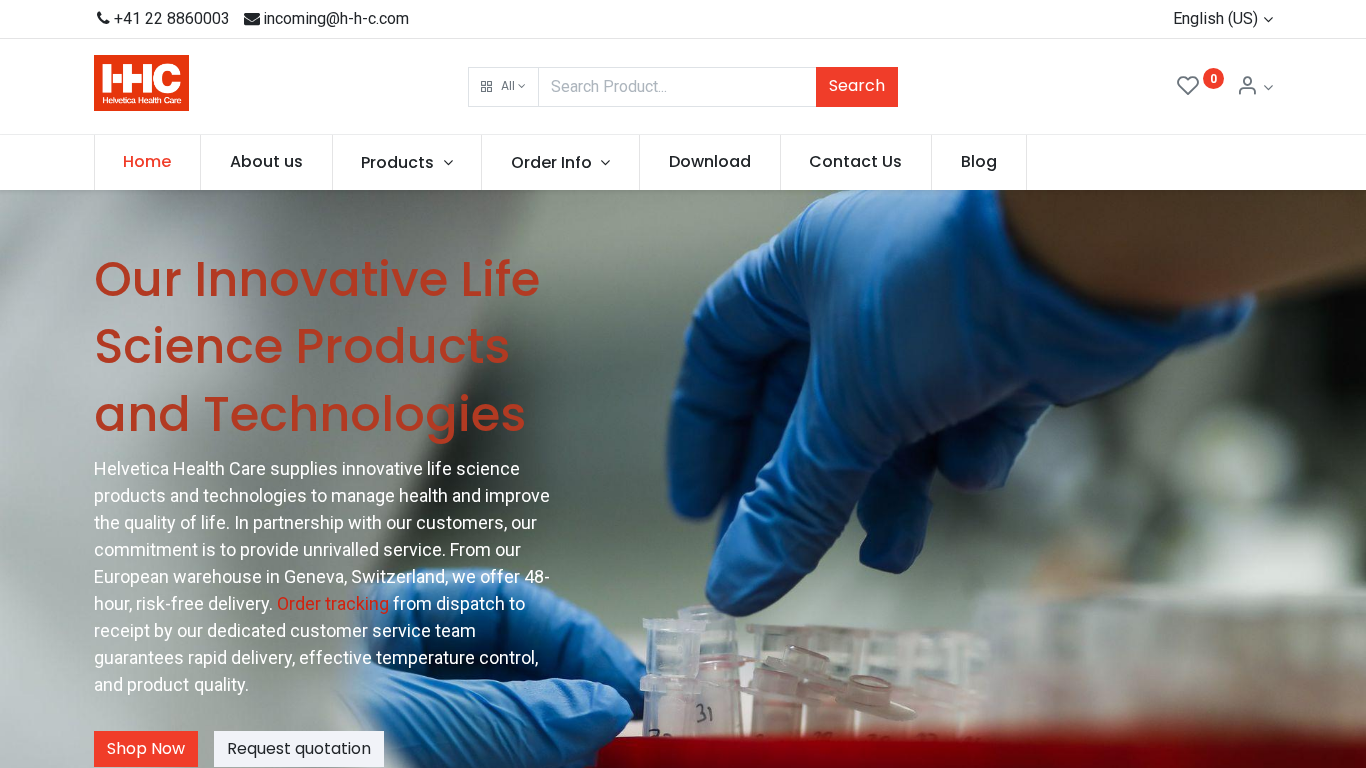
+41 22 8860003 (172, 18)
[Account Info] (1254, 87)
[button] (503, 87)
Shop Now (146, 748)
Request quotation (299, 748)
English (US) (1215, 18)
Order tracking (335, 603)
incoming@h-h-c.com (336, 18)
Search (857, 85)
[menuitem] (148, 162)
